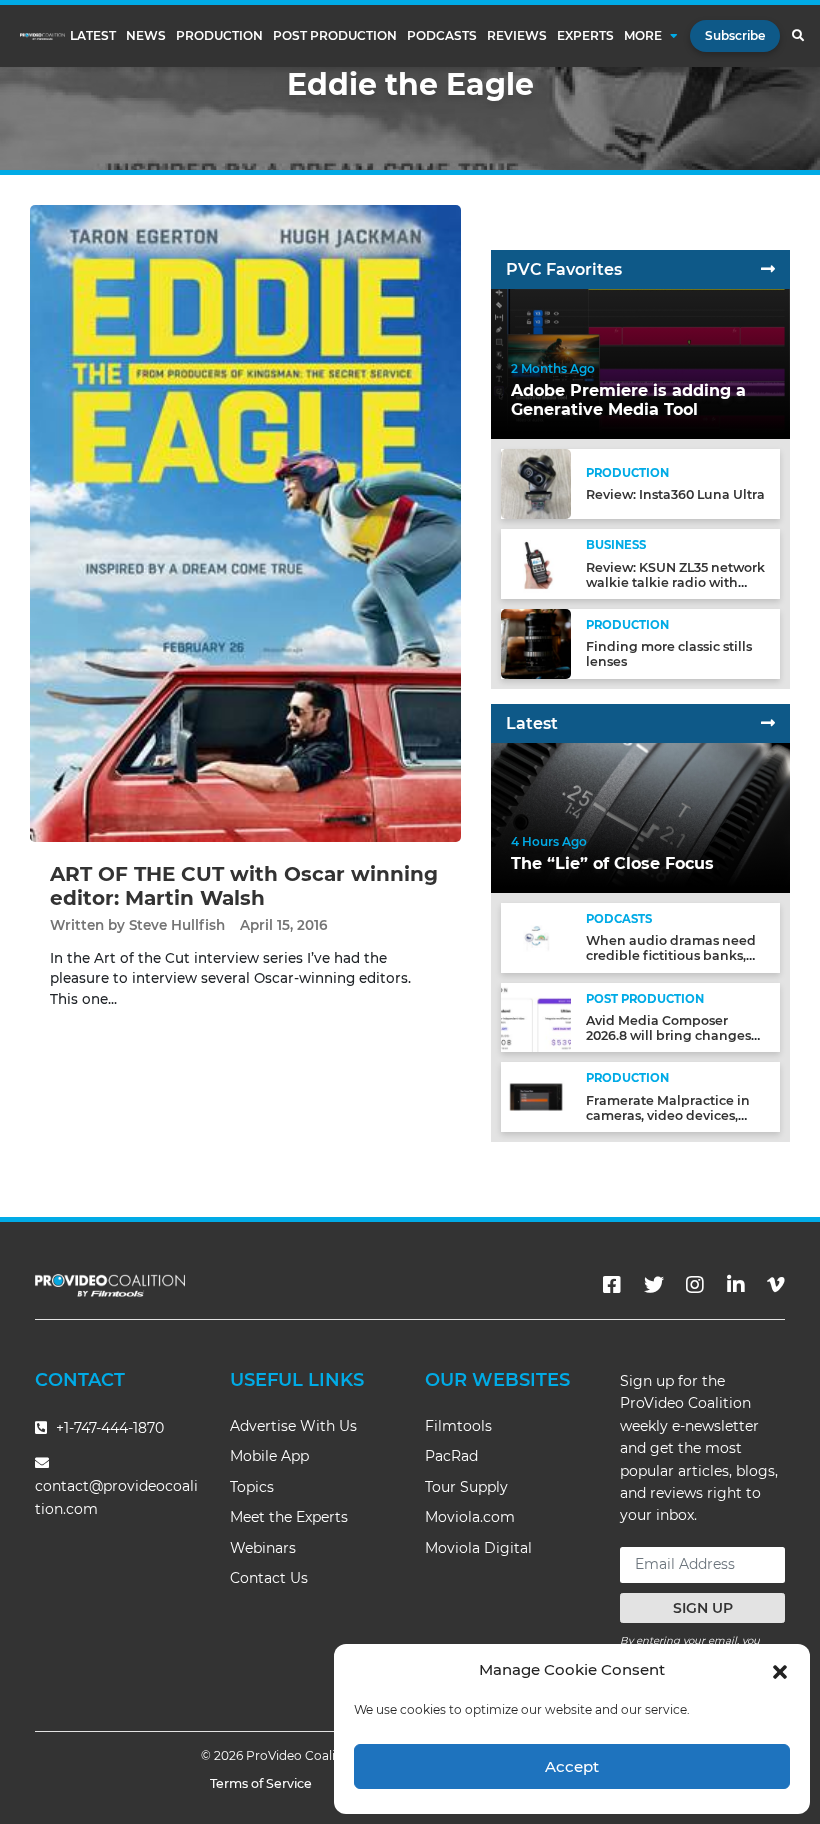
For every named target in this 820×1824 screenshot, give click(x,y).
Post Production (335, 36)
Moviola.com (470, 1517)
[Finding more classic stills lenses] (536, 642)
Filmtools (458, 1426)
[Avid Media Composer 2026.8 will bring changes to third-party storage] (536, 1016)
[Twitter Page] (654, 1285)
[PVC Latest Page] (768, 723)
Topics (252, 1487)
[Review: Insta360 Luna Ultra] (536, 483)
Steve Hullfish (177, 925)
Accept (572, 1766)
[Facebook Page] (612, 1285)
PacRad (451, 1456)
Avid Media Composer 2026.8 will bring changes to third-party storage (668, 1035)
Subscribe (735, 35)
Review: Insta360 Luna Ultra (675, 494)
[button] (780, 1670)
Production (219, 36)
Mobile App (269, 1456)
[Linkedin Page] (736, 1285)
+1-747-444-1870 (108, 1428)
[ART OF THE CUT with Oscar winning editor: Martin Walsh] (245, 522)
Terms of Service (261, 1783)
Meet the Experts (289, 1517)
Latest (93, 36)
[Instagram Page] (695, 1285)
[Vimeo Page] (776, 1285)
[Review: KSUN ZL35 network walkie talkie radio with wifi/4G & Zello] (536, 563)
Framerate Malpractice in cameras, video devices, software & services (668, 1115)
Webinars (263, 1548)
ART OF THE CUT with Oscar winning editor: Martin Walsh (244, 886)
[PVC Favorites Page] (768, 269)
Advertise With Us (293, 1426)
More (643, 36)
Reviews (517, 36)
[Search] (797, 36)
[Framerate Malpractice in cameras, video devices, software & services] (536, 1096)
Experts (585, 36)
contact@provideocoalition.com (116, 1497)
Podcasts (442, 36)
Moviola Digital (478, 1548)
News (146, 36)
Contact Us (269, 1578)
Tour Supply (466, 1487)
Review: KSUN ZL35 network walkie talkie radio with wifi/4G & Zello (675, 582)
